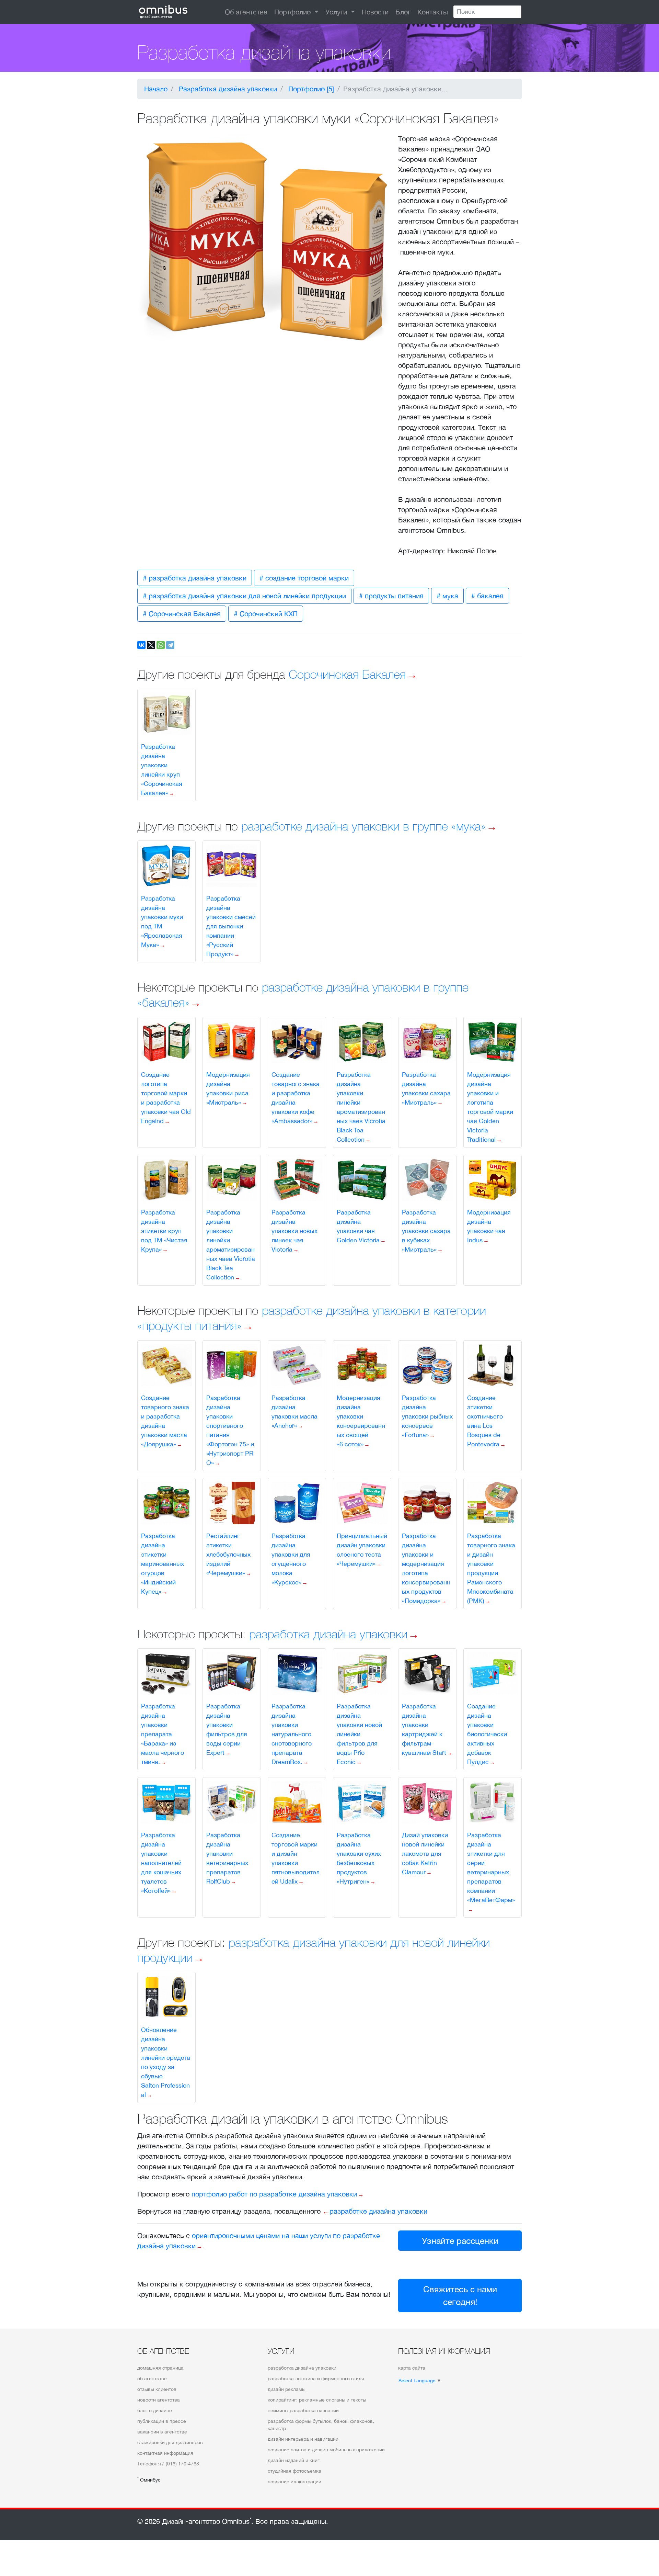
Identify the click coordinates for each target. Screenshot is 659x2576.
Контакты (433, 12)
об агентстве (152, 2379)
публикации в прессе (162, 2421)
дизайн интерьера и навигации (303, 2439)
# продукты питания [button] (391, 596)
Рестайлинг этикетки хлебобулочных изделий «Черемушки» (228, 1554)
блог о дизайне (155, 2410)
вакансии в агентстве (162, 2432)
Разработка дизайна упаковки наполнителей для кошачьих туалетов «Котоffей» (161, 1863)
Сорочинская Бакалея (347, 674)
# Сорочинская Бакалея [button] (182, 614)
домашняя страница (160, 2368)
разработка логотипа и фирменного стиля (316, 2379)
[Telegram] (170, 645)
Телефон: (168, 2464)
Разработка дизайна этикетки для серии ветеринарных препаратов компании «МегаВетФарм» (491, 1867)
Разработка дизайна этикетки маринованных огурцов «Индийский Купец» (163, 1564)
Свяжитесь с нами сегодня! (460, 2296)
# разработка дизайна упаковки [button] (195, 578)
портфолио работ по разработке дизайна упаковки (274, 2194)
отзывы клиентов (157, 2389)
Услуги (337, 12)
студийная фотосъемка (294, 2471)
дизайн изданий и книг (294, 2460)
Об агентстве (246, 12)
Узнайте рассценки (460, 2241)
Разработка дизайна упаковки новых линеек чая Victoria (294, 1231)
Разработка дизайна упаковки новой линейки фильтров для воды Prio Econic (359, 1734)
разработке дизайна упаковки (378, 2211)
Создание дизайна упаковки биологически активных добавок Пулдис (487, 1734)
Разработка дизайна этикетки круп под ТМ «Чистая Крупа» (164, 1231)
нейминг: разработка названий (303, 2410)
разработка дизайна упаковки (328, 1634)
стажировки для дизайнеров (170, 2442)
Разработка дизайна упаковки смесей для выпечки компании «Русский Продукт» (231, 926)
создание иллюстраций (294, 2482)
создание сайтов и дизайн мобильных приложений (326, 2450)
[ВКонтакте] (141, 645)
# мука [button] (447, 596)
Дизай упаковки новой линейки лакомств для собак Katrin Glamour (425, 1854)
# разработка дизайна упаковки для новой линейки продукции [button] (244, 596)
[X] (151, 645)
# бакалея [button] (487, 596)
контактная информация (165, 2453)
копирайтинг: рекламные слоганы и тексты (317, 2400)
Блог (403, 12)
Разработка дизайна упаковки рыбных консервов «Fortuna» (427, 1416)
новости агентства (159, 2400)
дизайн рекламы (287, 2389)
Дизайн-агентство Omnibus (207, 2521)
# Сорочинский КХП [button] (266, 614)
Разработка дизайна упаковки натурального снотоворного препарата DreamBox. (292, 1734)
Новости (375, 12)
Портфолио (293, 12)
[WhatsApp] (161, 645)
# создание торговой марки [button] (304, 578)
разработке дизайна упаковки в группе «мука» (363, 826)
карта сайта (412, 2368)
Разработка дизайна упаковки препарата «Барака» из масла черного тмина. (163, 1734)
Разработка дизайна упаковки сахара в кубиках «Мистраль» (426, 1231)
